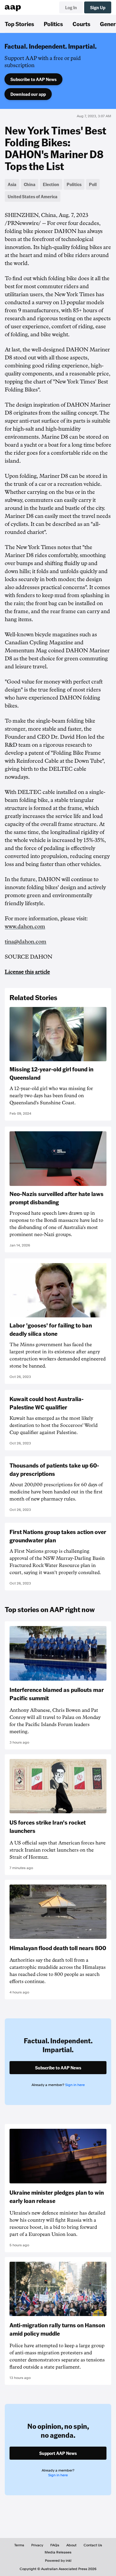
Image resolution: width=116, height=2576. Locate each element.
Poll (93, 184)
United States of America (33, 196)
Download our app (28, 94)
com (41, 942)
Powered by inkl (58, 2561)
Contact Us (93, 2545)
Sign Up (98, 7)
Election (51, 184)
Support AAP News (58, 2453)
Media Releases (58, 2552)
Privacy (37, 2545)
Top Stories (19, 24)
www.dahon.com (25, 927)
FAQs (55, 2545)
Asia (12, 184)
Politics (53, 24)
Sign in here (75, 2085)
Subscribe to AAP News (33, 79)
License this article (27, 972)
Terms (19, 2545)
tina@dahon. (20, 942)
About (71, 2545)
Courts (81, 24)
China (30, 184)
